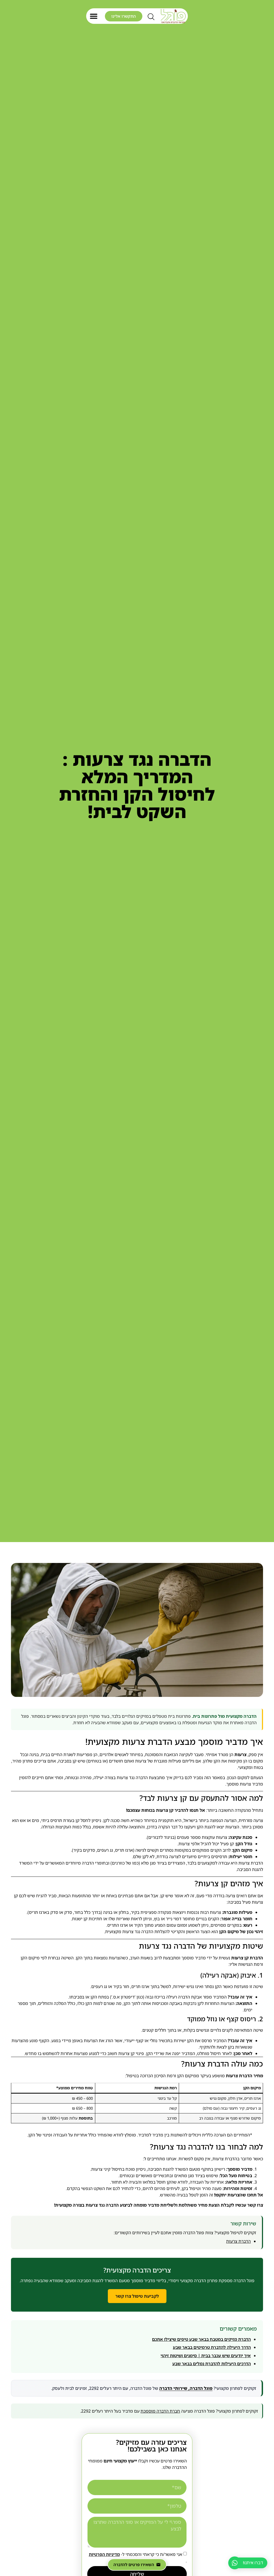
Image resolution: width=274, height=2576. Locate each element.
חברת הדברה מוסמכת (160, 2411)
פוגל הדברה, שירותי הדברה (186, 2388)
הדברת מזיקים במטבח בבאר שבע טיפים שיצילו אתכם (201, 2339)
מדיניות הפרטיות (104, 2554)
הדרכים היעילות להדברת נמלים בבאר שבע (212, 2364)
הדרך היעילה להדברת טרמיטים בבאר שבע (212, 2347)
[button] (94, 16)
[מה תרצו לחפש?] (151, 18)
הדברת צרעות (238, 2241)
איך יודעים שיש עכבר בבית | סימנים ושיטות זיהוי (206, 2356)
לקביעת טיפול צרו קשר (137, 2296)
